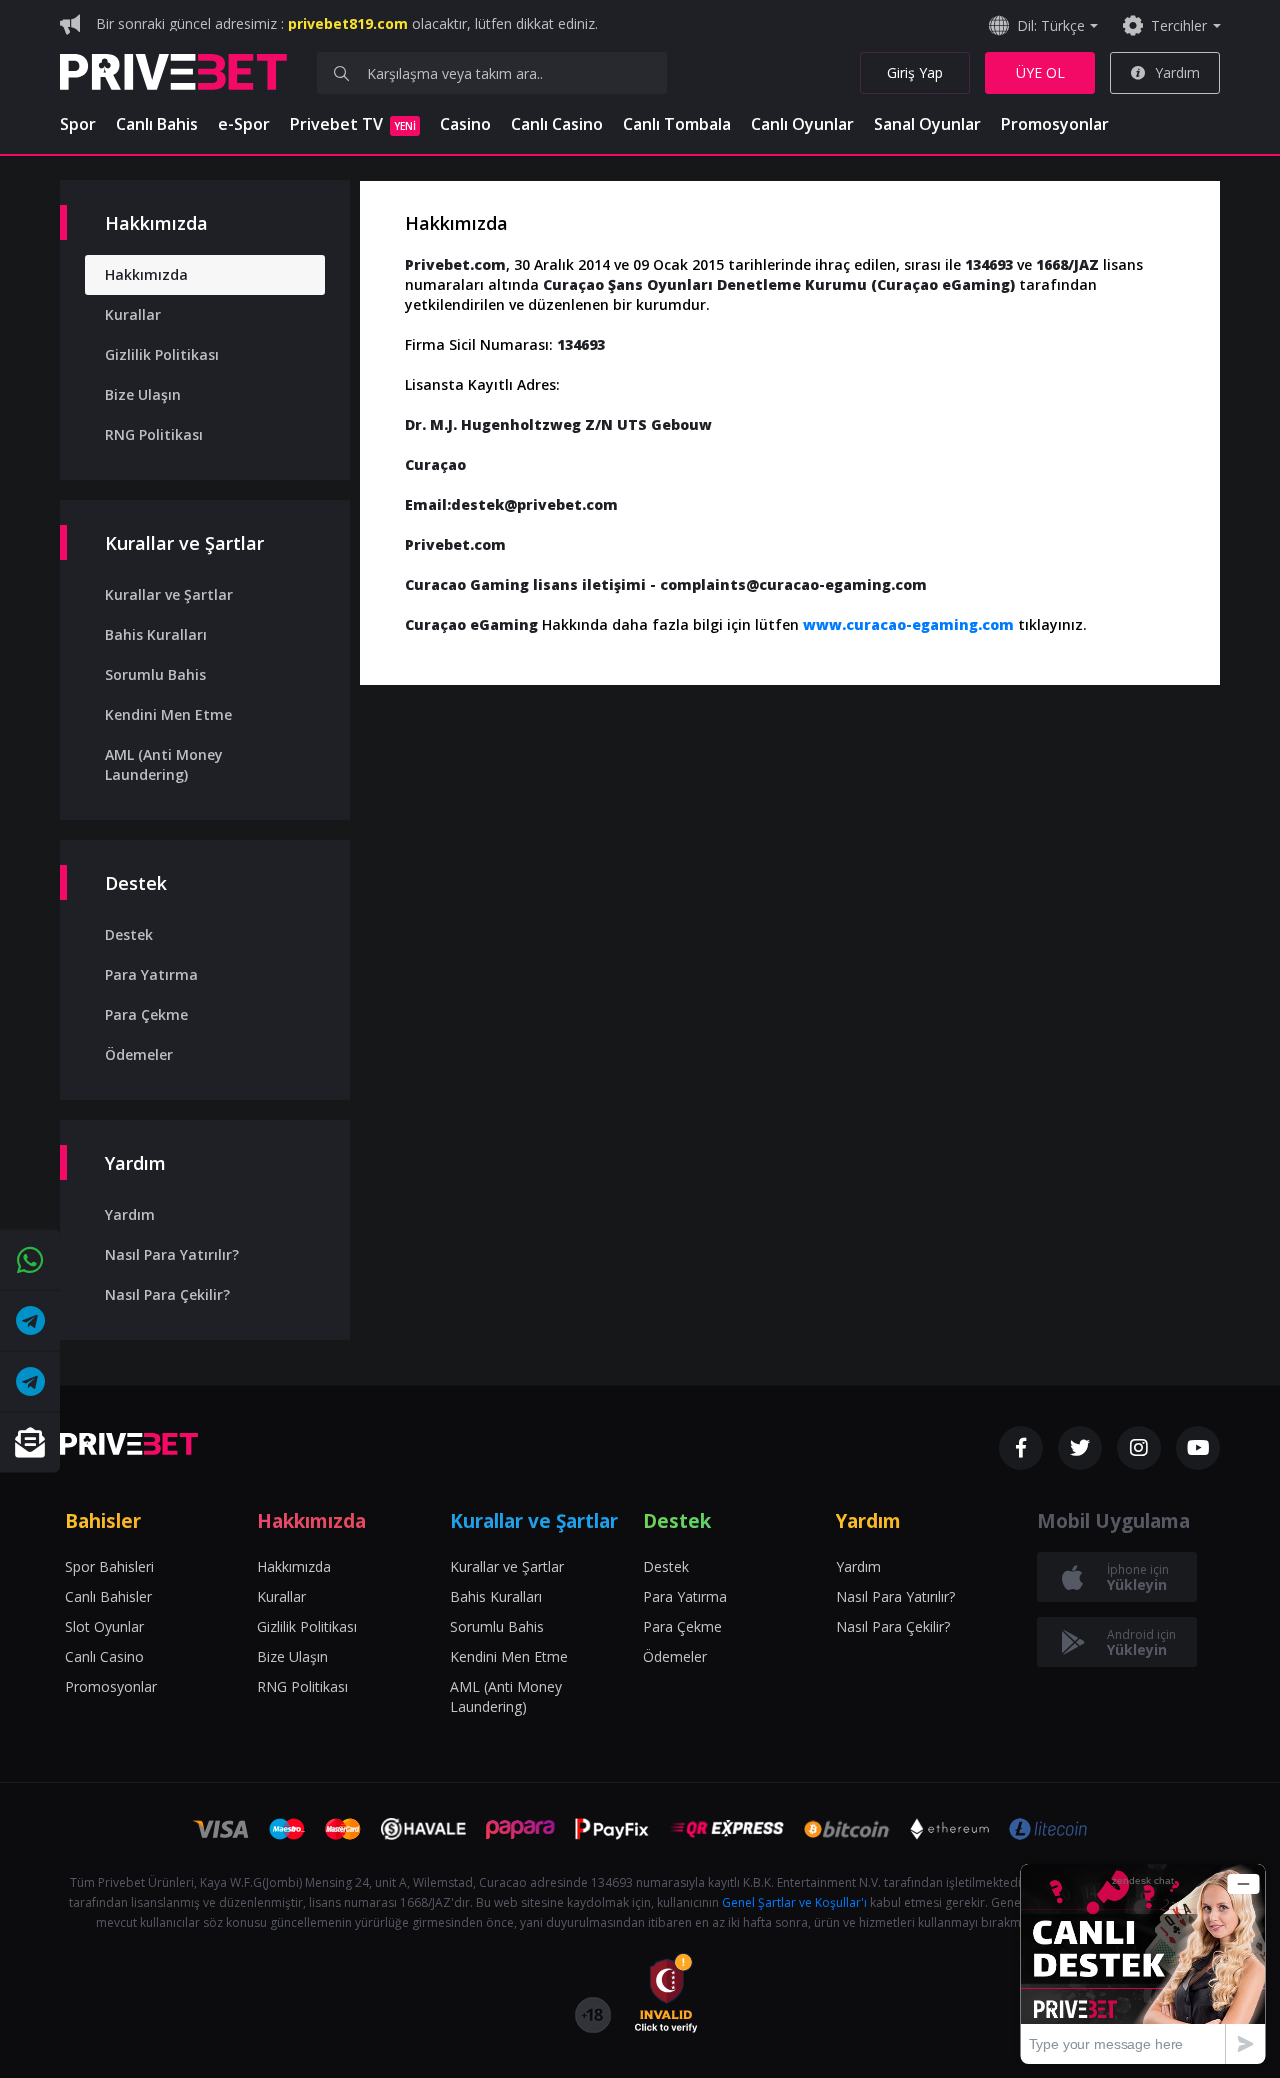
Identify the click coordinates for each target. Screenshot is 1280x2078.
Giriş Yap (915, 72)
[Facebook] (1021, 1448)
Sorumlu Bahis (155, 674)
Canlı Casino (557, 124)
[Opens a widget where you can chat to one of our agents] (1143, 1963)
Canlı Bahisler (108, 1596)
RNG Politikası (154, 434)
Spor (78, 124)
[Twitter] (1080, 1448)
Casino (465, 124)
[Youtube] (1198, 1448)
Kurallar (133, 314)
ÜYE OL (1040, 72)
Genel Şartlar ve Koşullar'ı (794, 1902)
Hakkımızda (146, 274)
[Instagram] (1139, 1448)
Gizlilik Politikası (162, 354)
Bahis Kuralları (156, 634)
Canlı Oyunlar (802, 124)
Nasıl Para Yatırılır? (172, 1254)
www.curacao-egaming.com (908, 624)
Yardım (1177, 72)
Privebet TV (353, 124)
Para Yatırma (151, 974)
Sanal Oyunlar (927, 124)
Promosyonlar (1055, 124)
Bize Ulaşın (143, 394)
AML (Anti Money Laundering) (164, 764)
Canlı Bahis (157, 124)
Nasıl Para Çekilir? (167, 1294)
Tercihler (1179, 25)
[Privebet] (129, 1444)
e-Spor (244, 124)
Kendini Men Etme (168, 714)
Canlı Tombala (677, 124)
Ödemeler (139, 1054)
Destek (129, 934)
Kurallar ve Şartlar (169, 594)
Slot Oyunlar (104, 1626)
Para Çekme (146, 1014)
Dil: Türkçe (1051, 25)
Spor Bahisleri (109, 1566)
